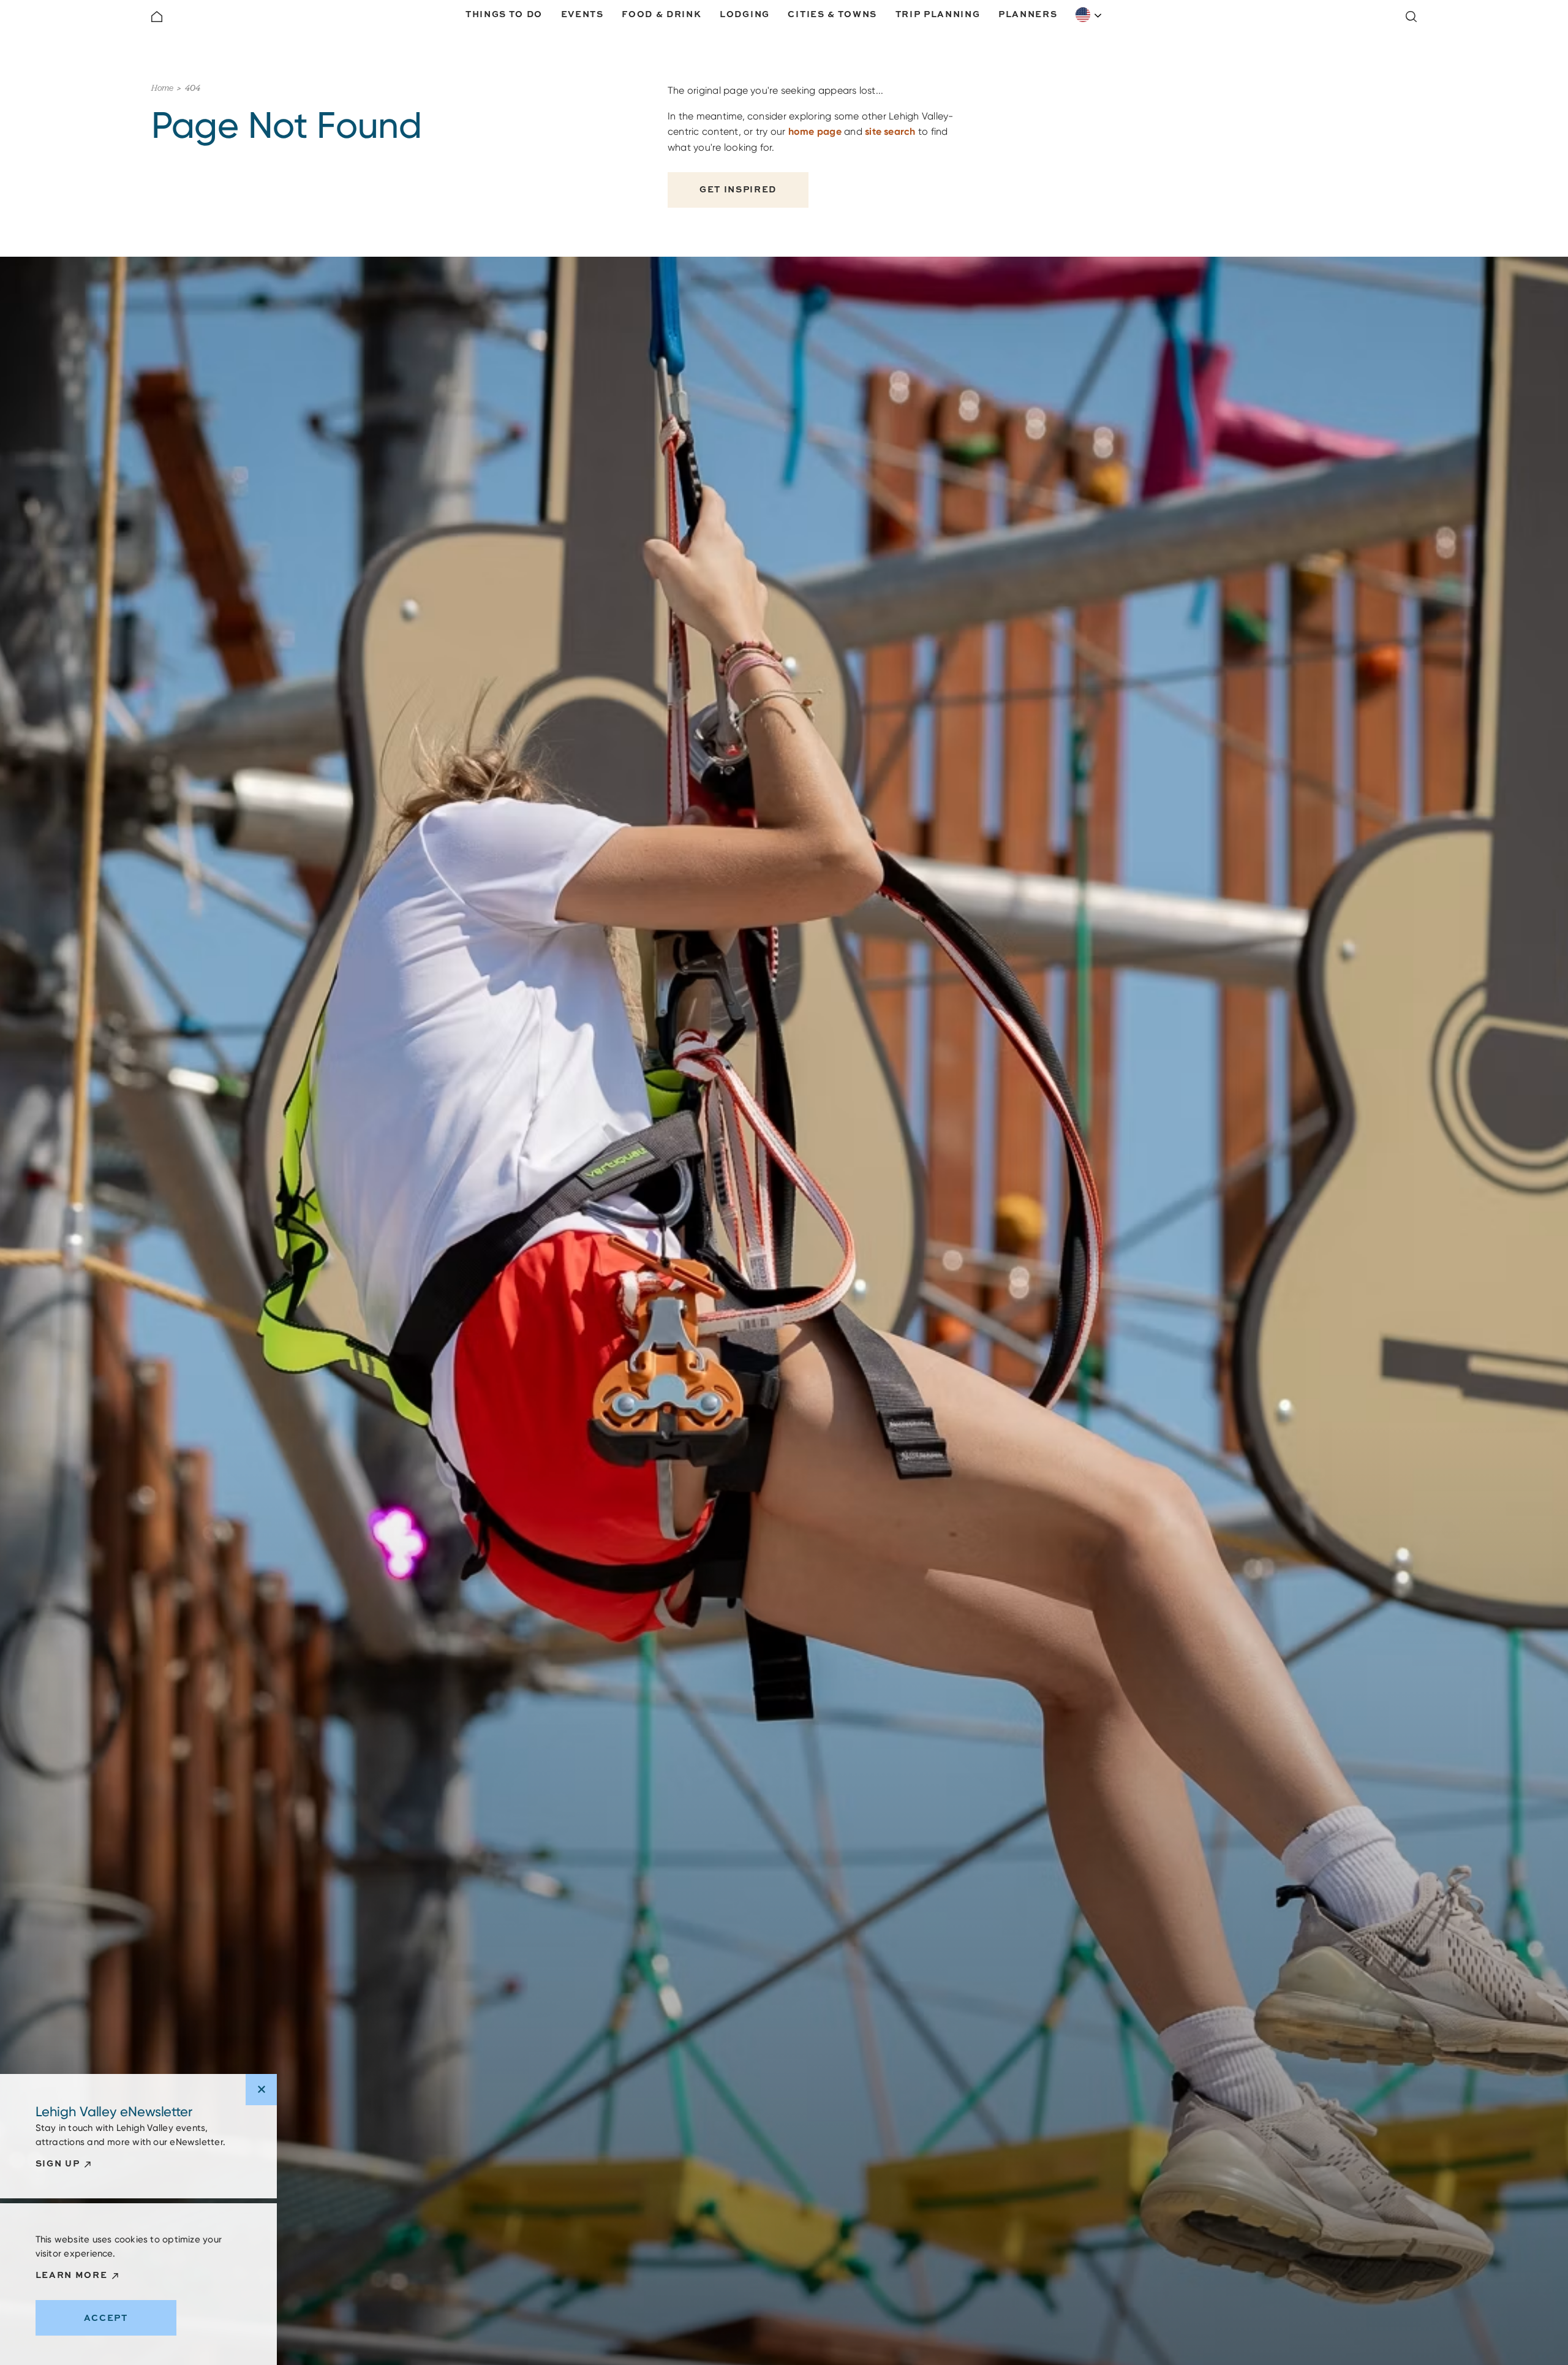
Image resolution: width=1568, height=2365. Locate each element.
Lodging (745, 14)
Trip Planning (938, 14)
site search (890, 131)
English (1089, 15)
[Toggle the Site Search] (1411, 17)
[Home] (157, 17)
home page (815, 131)
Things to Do (504, 14)
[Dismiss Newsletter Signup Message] (261, 2090)
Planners (1028, 14)
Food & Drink (661, 14)
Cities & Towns (832, 14)
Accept (106, 2318)
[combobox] (1089, 15)
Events (582, 14)
